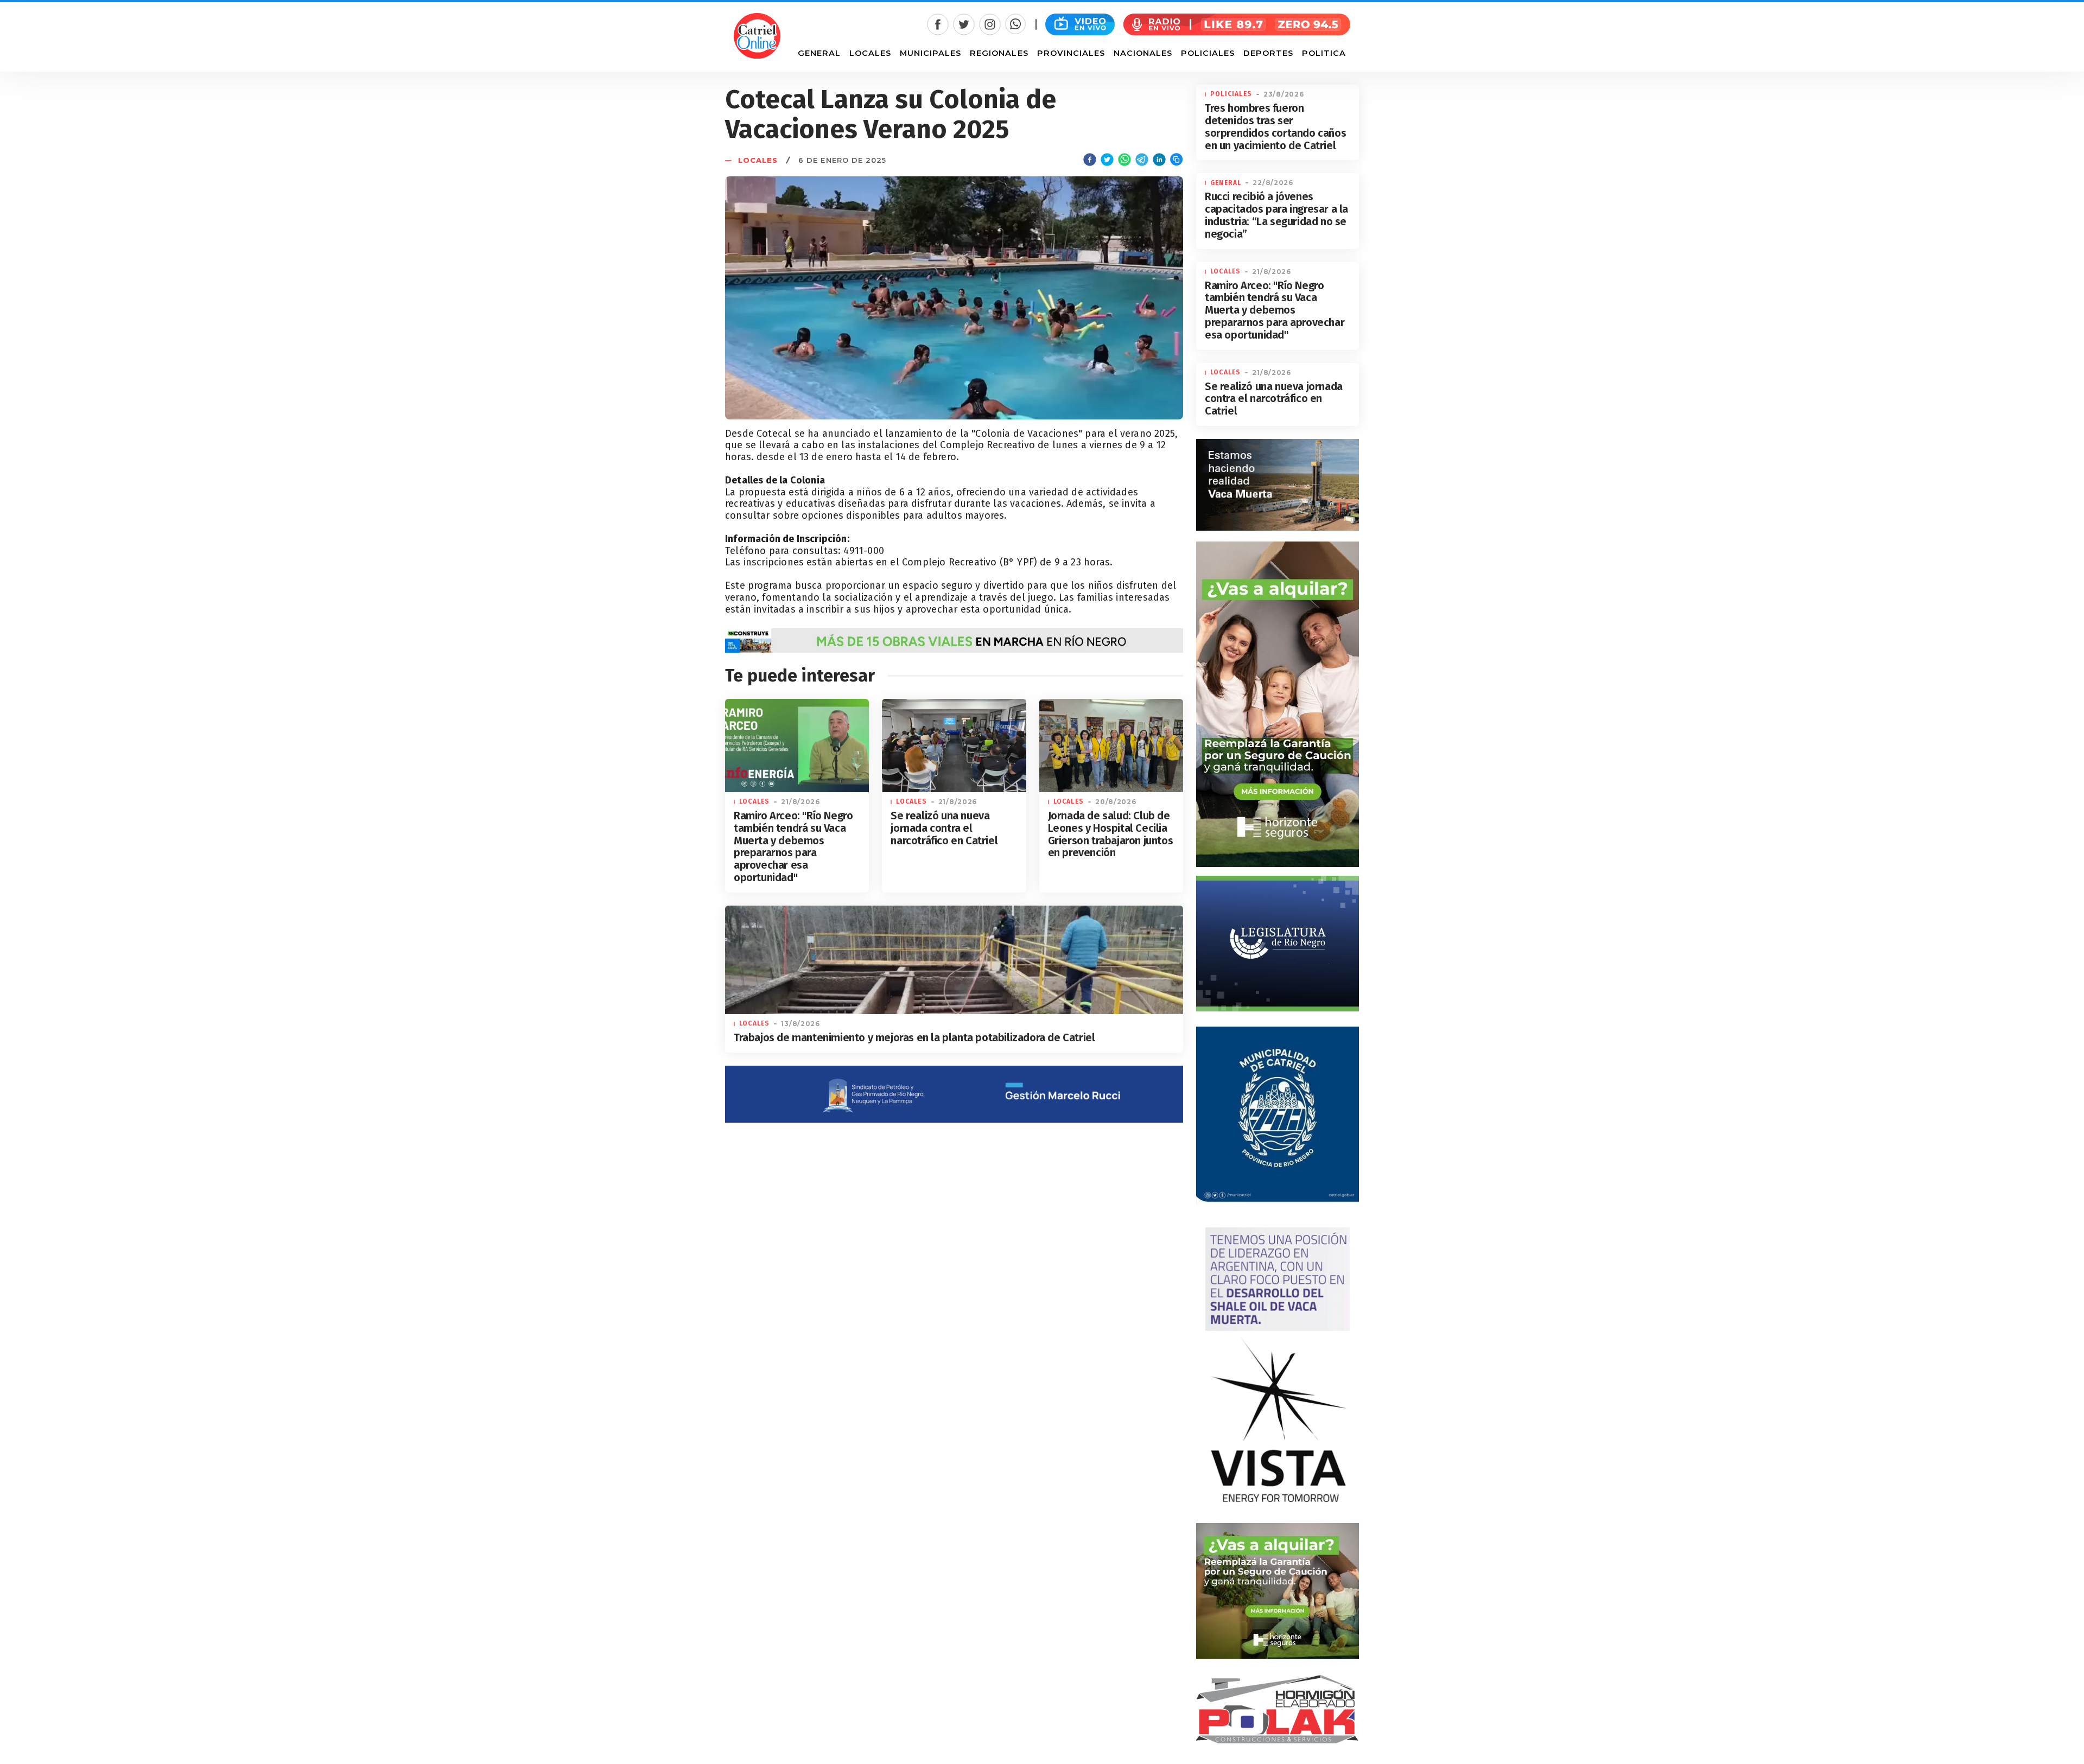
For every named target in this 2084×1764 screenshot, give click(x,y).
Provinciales (1071, 53)
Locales (870, 53)
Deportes (1268, 53)
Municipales (930, 53)
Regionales (999, 53)
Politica (1324, 53)
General (819, 53)
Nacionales (1143, 53)
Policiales (1208, 53)
